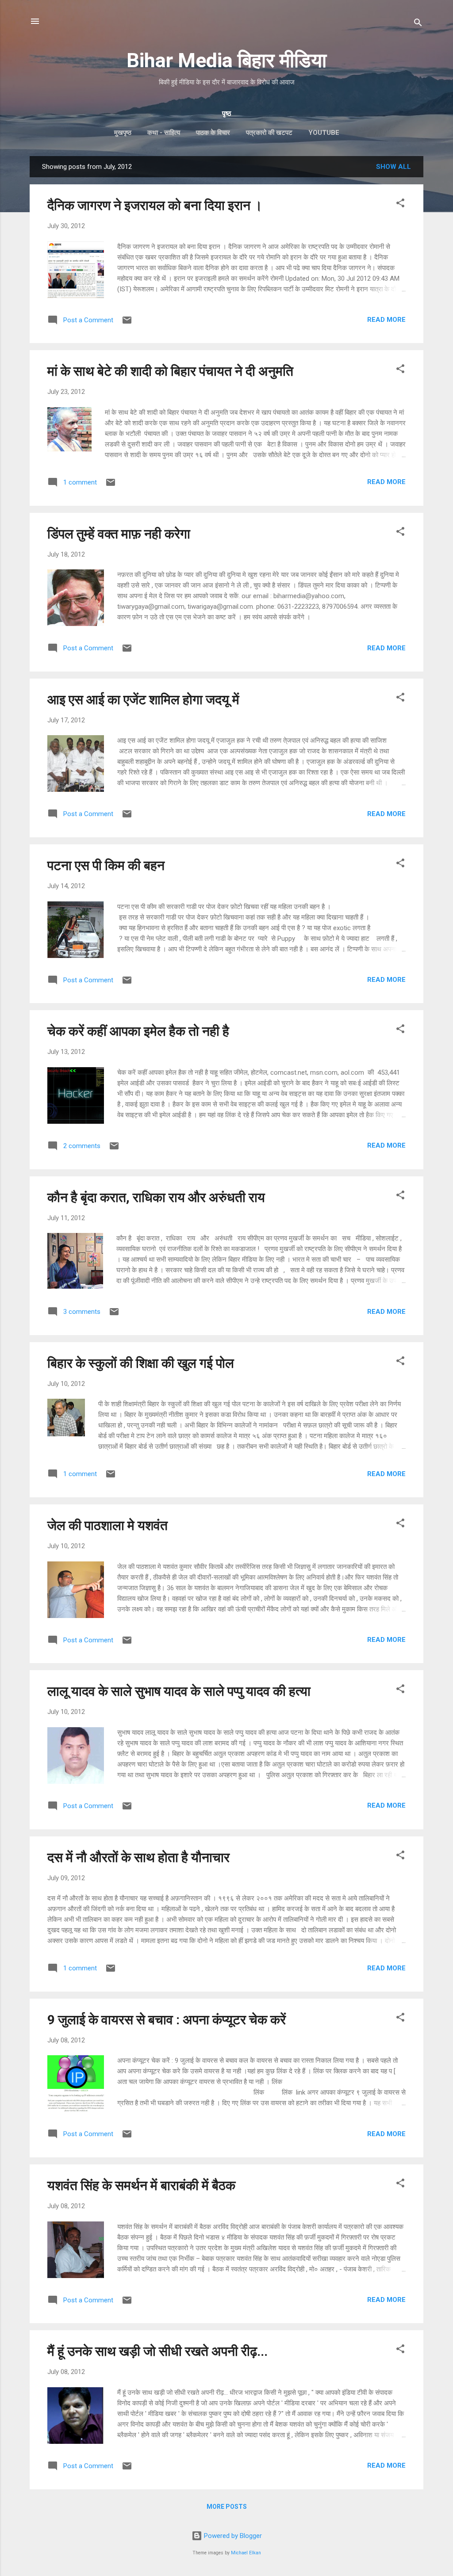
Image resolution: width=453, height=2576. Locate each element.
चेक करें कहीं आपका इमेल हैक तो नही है (138, 1031)
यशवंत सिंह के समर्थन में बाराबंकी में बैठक (141, 2185)
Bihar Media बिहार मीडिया (226, 60)
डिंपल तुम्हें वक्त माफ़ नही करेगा (119, 534)
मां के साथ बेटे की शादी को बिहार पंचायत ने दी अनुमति (170, 371)
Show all (393, 167)
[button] (400, 204)
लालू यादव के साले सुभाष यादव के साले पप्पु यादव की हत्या (179, 1691)
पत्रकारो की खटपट (269, 133)
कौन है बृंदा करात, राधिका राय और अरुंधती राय (156, 1197)
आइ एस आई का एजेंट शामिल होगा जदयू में (143, 700)
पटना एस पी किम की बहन (106, 865)
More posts (227, 2507)
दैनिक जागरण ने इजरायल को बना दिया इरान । (155, 205)
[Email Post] (127, 323)
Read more (386, 320)
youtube (324, 133)
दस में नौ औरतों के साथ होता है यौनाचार (138, 1857)
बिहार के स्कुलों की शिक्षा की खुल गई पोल (141, 1363)
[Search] (418, 24)
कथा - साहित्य (164, 133)
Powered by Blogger (232, 2536)
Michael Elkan (246, 2553)
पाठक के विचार (213, 133)
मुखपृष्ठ (123, 133)
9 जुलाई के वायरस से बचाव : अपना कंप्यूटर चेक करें (167, 2020)
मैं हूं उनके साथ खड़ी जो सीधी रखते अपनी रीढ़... (157, 2351)
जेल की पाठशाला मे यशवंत (107, 1525)
